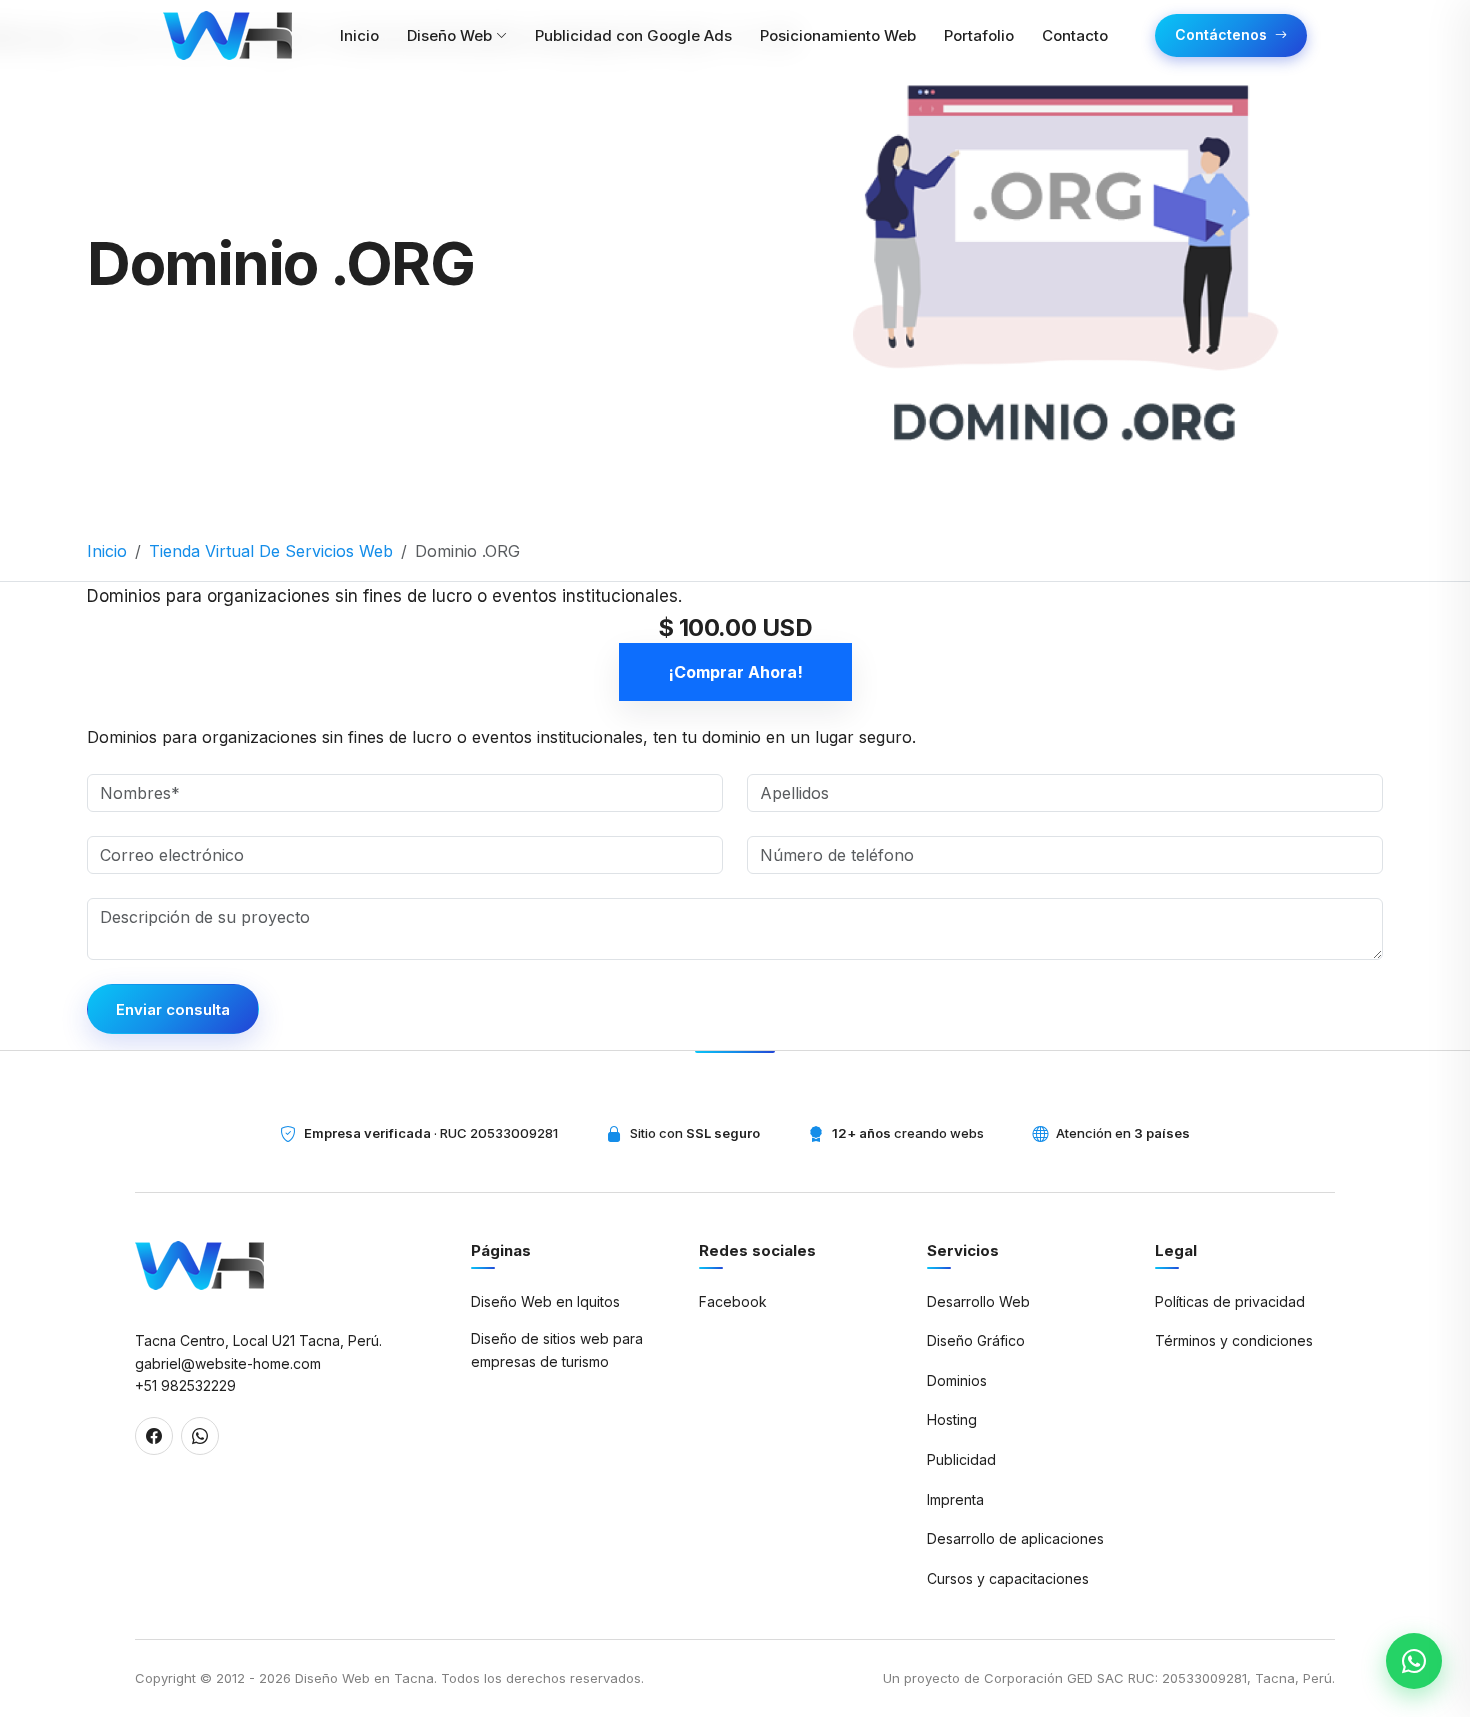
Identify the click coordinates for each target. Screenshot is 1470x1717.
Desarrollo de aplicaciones (1015, 1538)
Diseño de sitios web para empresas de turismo (557, 1349)
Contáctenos (1221, 34)
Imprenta (955, 1499)
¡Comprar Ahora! (735, 672)
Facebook (733, 1301)
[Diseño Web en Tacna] (199, 1265)
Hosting (952, 1419)
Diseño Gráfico (976, 1340)
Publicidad (961, 1459)
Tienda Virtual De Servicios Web (271, 551)
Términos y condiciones (1234, 1340)
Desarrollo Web (978, 1301)
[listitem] (154, 1436)
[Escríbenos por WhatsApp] (1414, 1661)
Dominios (957, 1380)
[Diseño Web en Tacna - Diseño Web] (227, 35)
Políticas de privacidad (1230, 1301)
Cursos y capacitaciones (1008, 1578)
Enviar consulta (173, 1009)
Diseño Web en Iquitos (545, 1301)
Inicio (107, 551)
